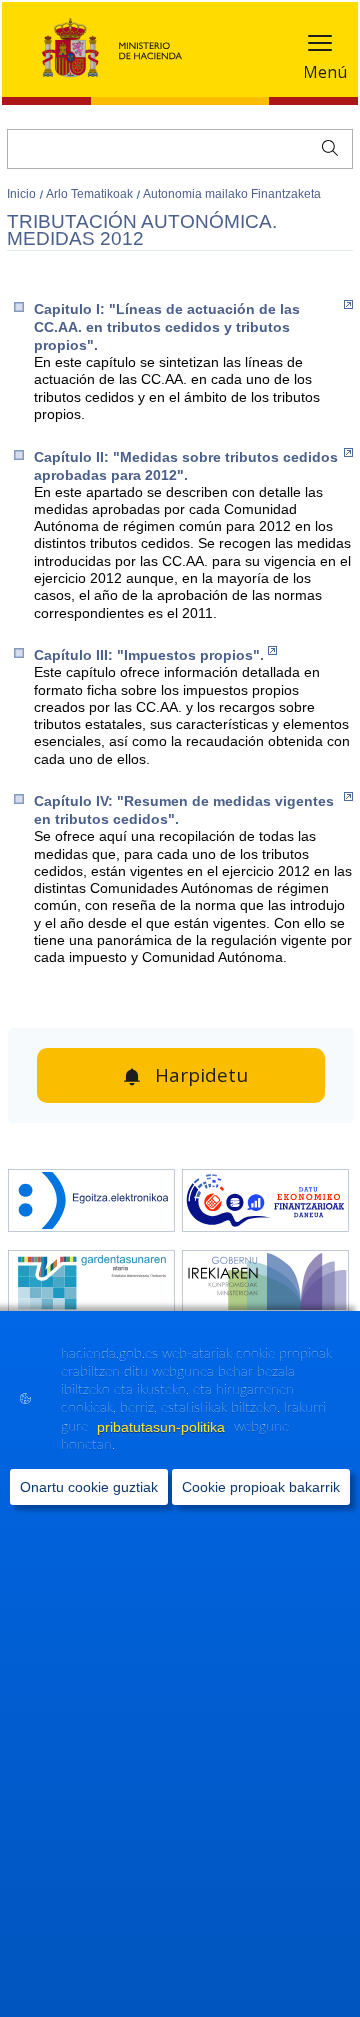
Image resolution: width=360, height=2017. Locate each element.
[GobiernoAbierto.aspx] (265, 1283)
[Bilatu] (325, 146)
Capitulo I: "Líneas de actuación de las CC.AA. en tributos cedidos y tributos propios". (167, 327)
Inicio (23, 194)
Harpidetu (201, 1075)
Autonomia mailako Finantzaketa (232, 194)
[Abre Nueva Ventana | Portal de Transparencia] (91, 1283)
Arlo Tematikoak (91, 194)
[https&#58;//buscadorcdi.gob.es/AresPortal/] (265, 1202)
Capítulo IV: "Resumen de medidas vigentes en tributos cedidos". (184, 810)
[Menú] (320, 47)
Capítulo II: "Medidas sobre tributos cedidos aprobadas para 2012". (186, 466)
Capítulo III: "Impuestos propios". (149, 655)
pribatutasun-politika (163, 1427)
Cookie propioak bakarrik (261, 1487)
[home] (91, 1202)
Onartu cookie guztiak (89, 1487)
